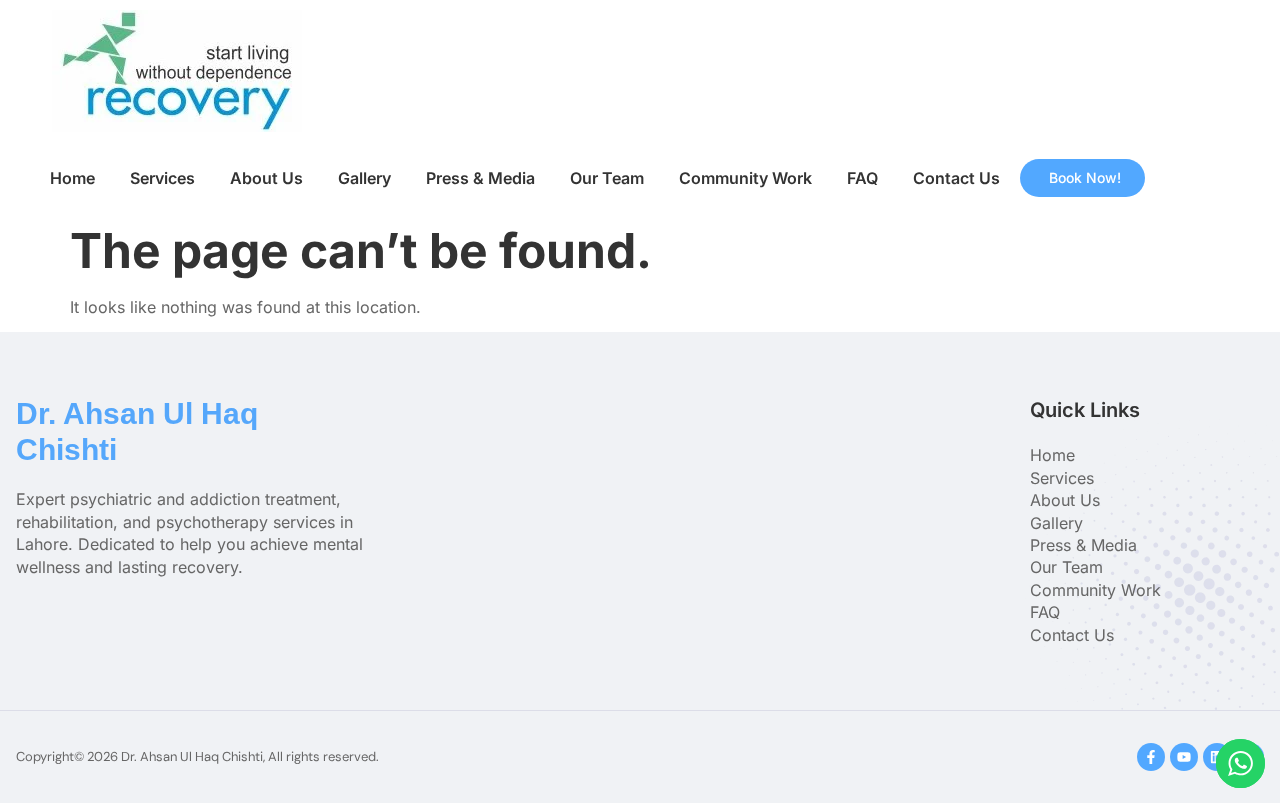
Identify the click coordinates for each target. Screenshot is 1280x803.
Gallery (364, 178)
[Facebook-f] (1151, 757)
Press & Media (480, 178)
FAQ (862, 178)
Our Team (607, 178)
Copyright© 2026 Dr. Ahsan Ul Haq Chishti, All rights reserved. (197, 756)
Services (162, 178)
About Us (266, 178)
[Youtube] (1184, 757)
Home (72, 178)
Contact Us (956, 178)
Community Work (745, 178)
